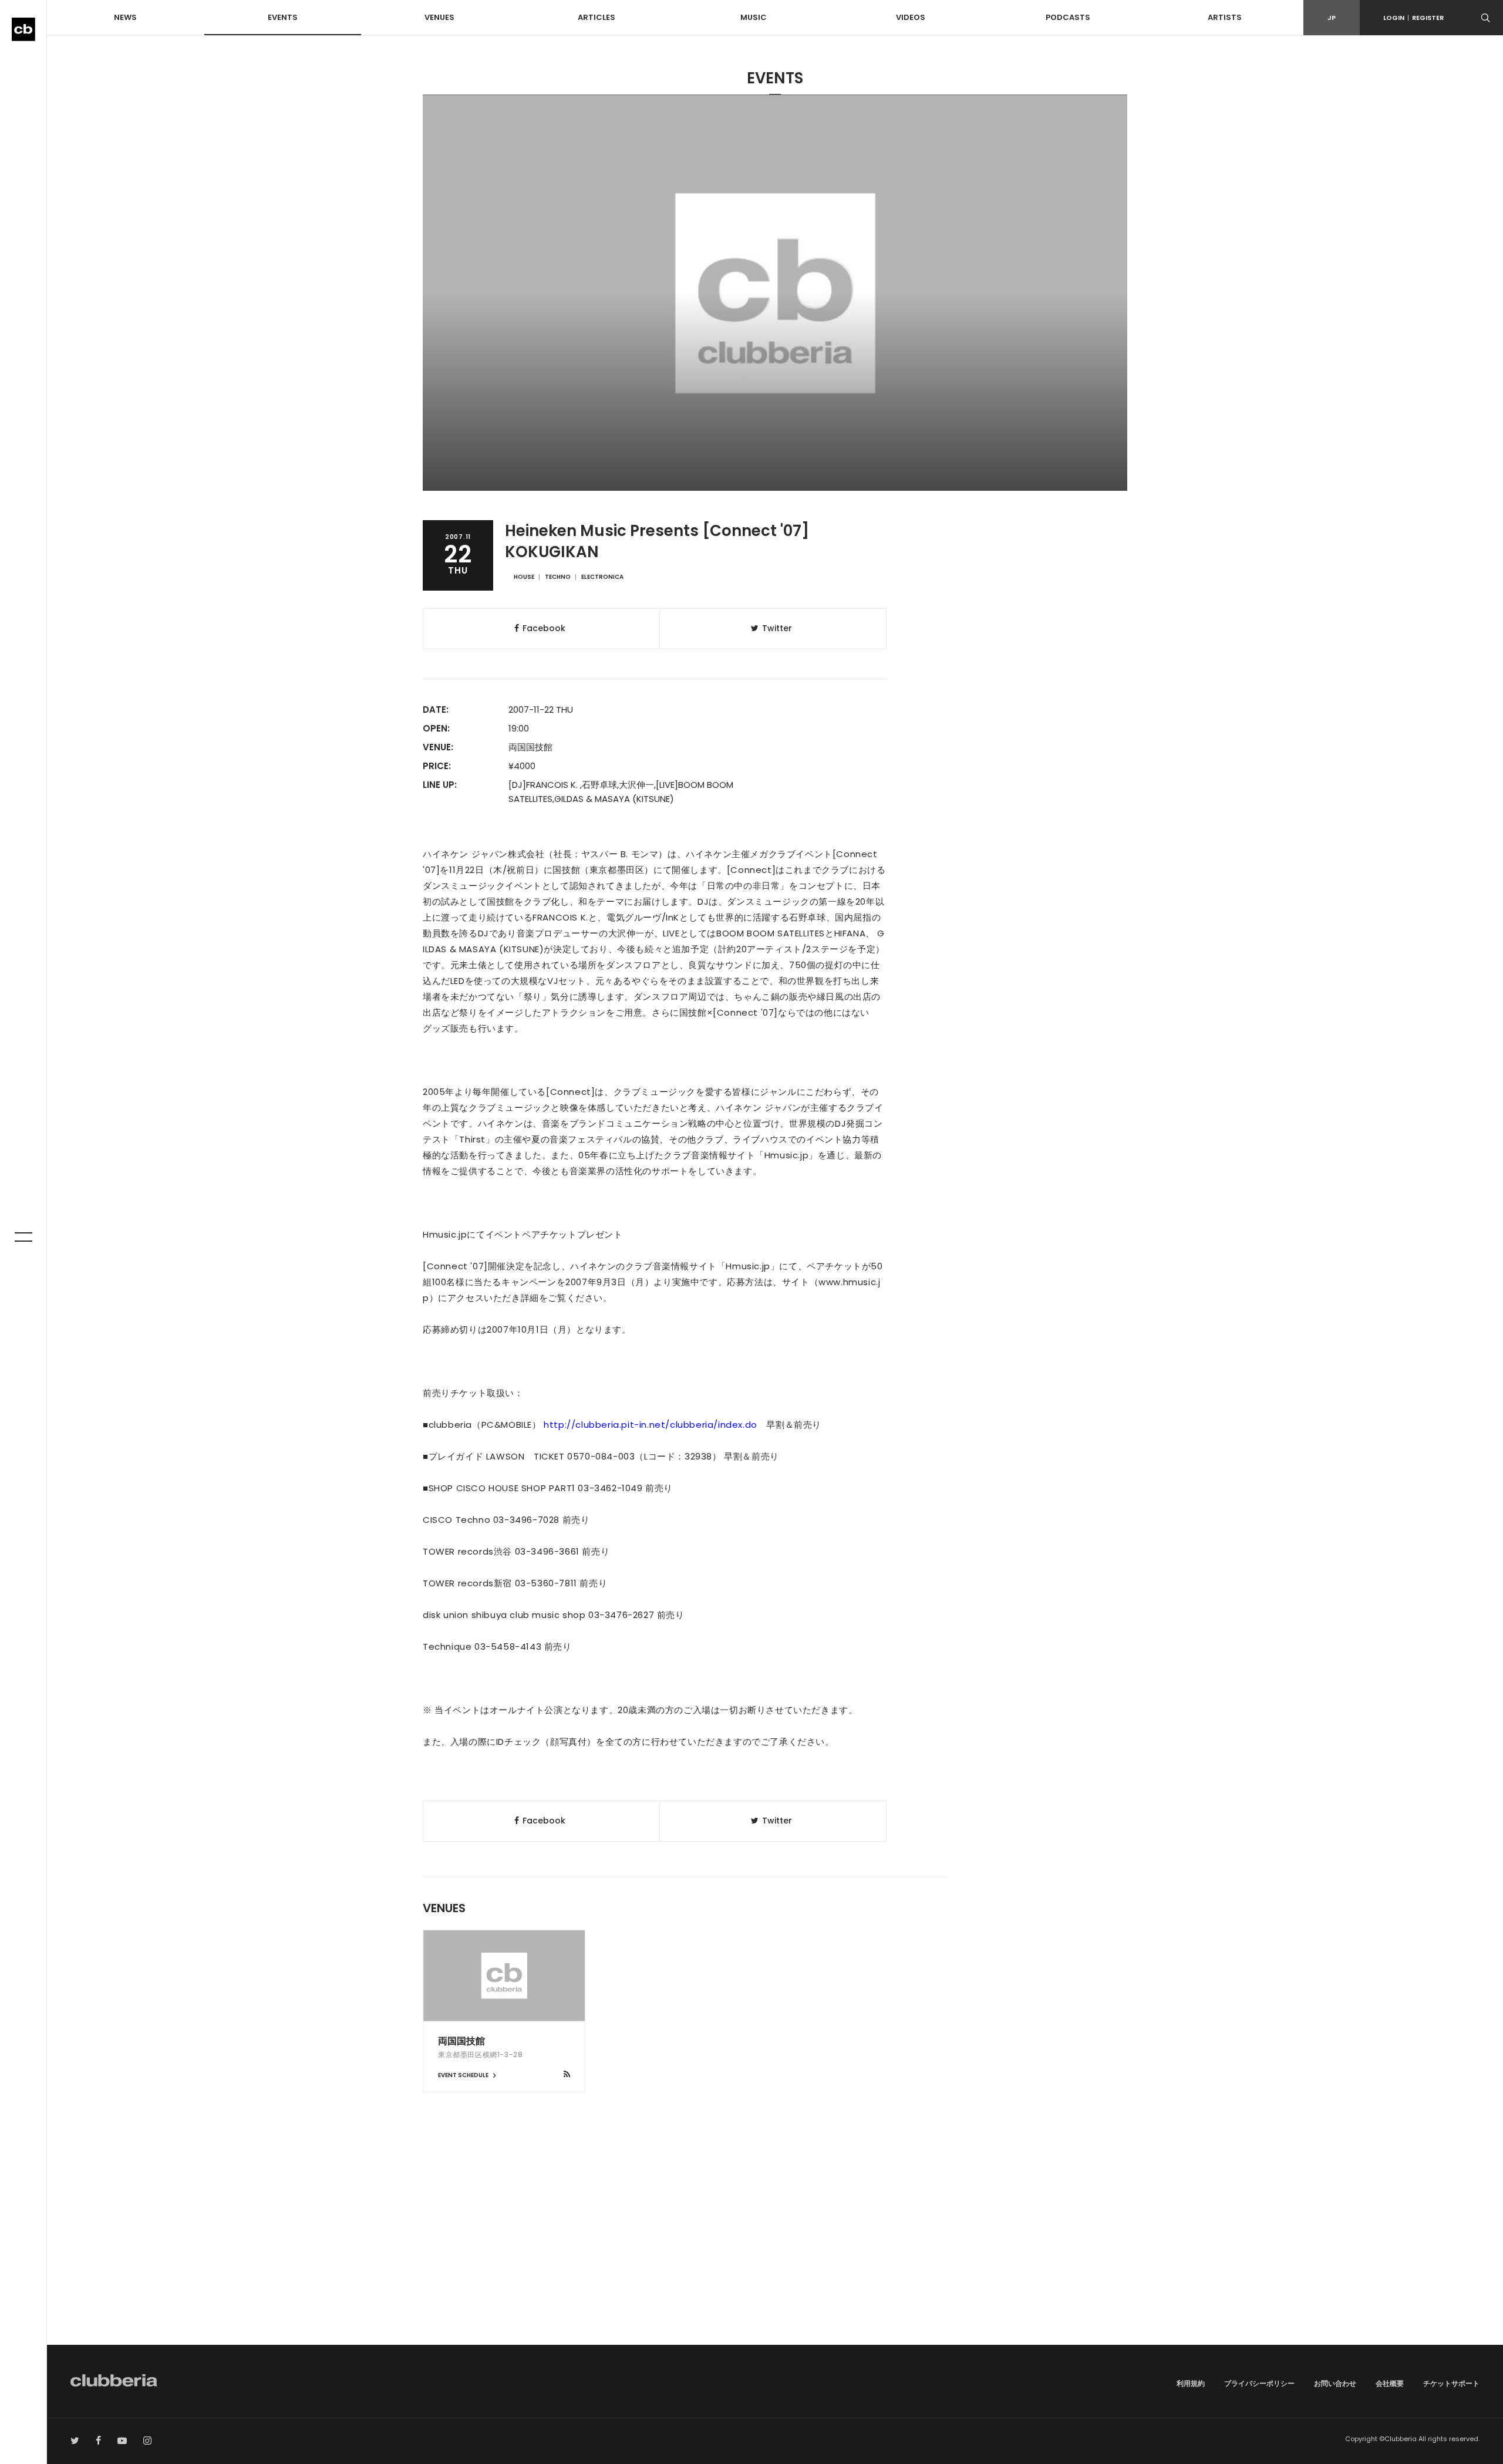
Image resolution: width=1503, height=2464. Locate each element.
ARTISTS (1225, 17)
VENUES (439, 17)
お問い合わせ (1335, 2383)
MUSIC (754, 17)
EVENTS (283, 17)
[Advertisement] (775, 2245)
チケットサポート (1451, 2383)
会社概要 (1390, 2383)
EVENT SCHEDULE (464, 2075)
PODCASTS (1068, 17)
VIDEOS (911, 17)
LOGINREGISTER (1413, 18)
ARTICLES (597, 17)
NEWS (125, 17)
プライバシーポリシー (1259, 2383)
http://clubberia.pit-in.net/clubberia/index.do (651, 1425)
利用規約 (1191, 2383)
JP (1332, 18)
